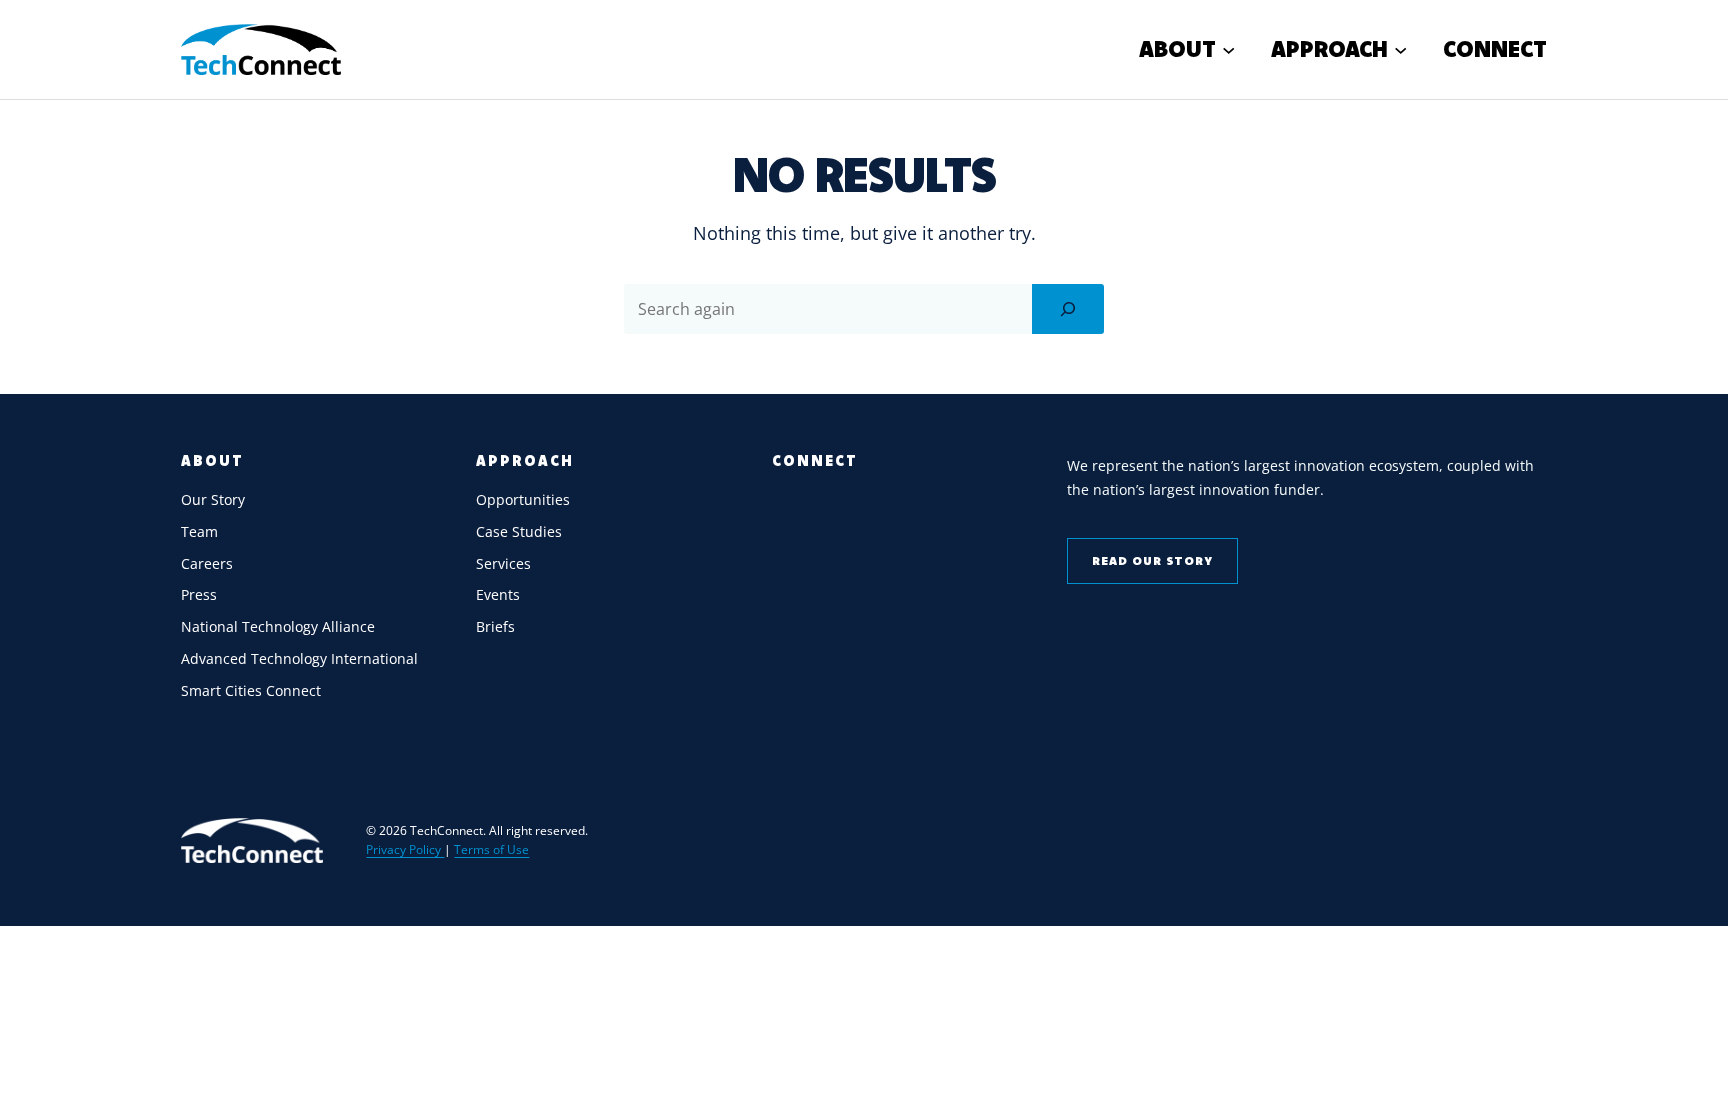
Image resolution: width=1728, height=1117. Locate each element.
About (212, 461)
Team (199, 531)
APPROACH (525, 461)
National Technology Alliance (278, 626)
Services (503, 563)
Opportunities (523, 499)
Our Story (213, 499)
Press (199, 594)
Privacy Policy (405, 849)
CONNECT (815, 461)
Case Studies (519, 531)
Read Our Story (1152, 560)
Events (498, 594)
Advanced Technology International (299, 658)
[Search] (1068, 309)
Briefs (495, 626)
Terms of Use (491, 849)
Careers (207, 563)
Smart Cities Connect (251, 690)
